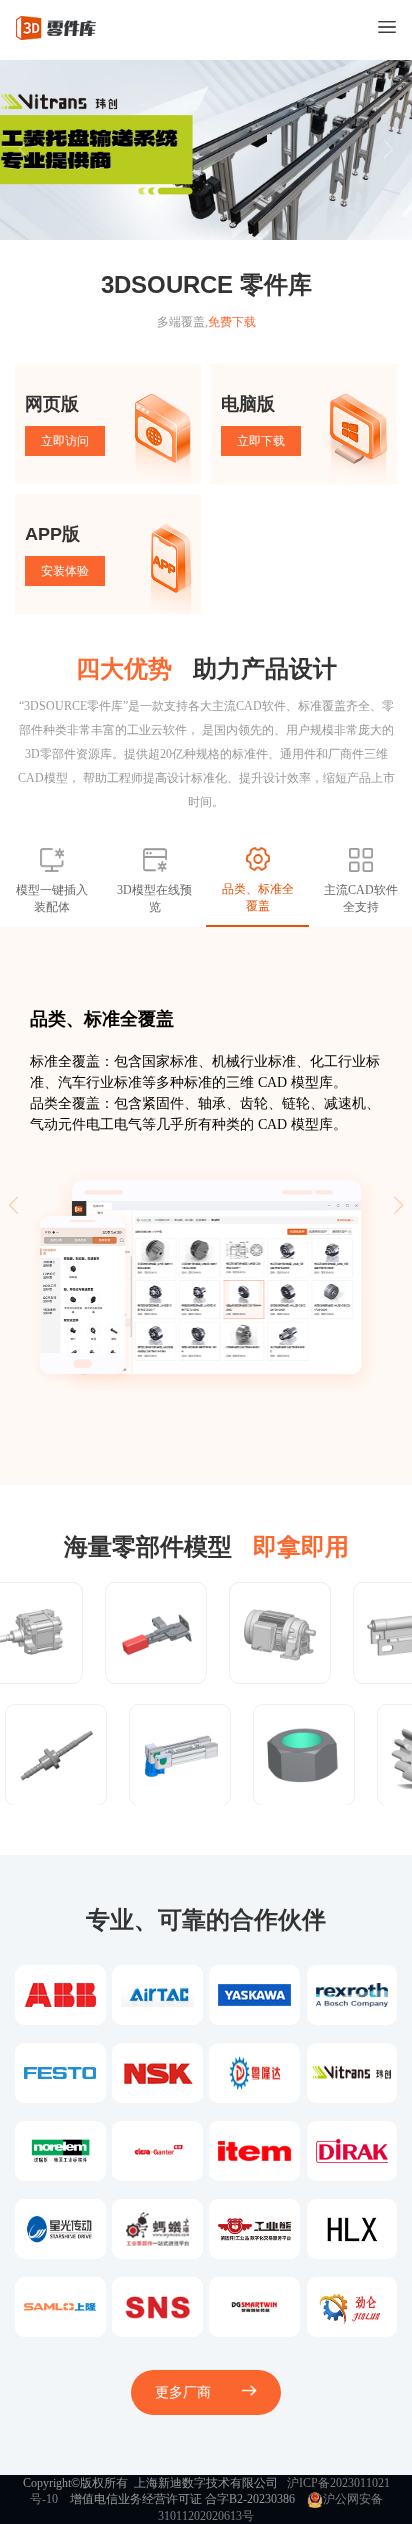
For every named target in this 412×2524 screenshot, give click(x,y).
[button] (388, 150)
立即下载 (261, 441)
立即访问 (65, 441)
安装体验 (65, 571)
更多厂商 (183, 2392)
